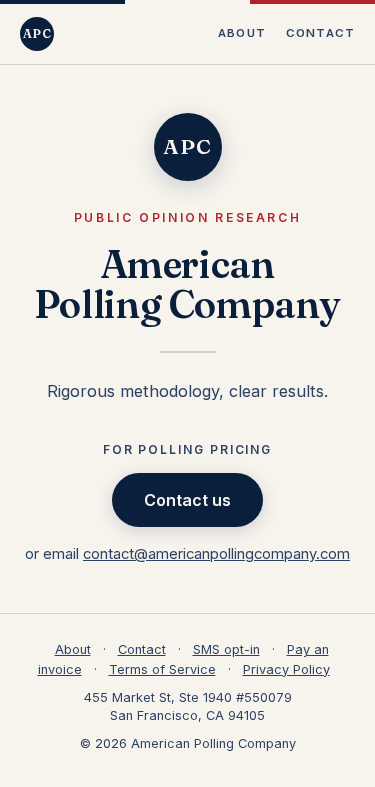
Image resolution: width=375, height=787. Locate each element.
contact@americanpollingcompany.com (216, 554)
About (242, 33)
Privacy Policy (286, 669)
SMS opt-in (226, 649)
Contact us (187, 500)
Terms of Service (162, 669)
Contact (320, 33)
